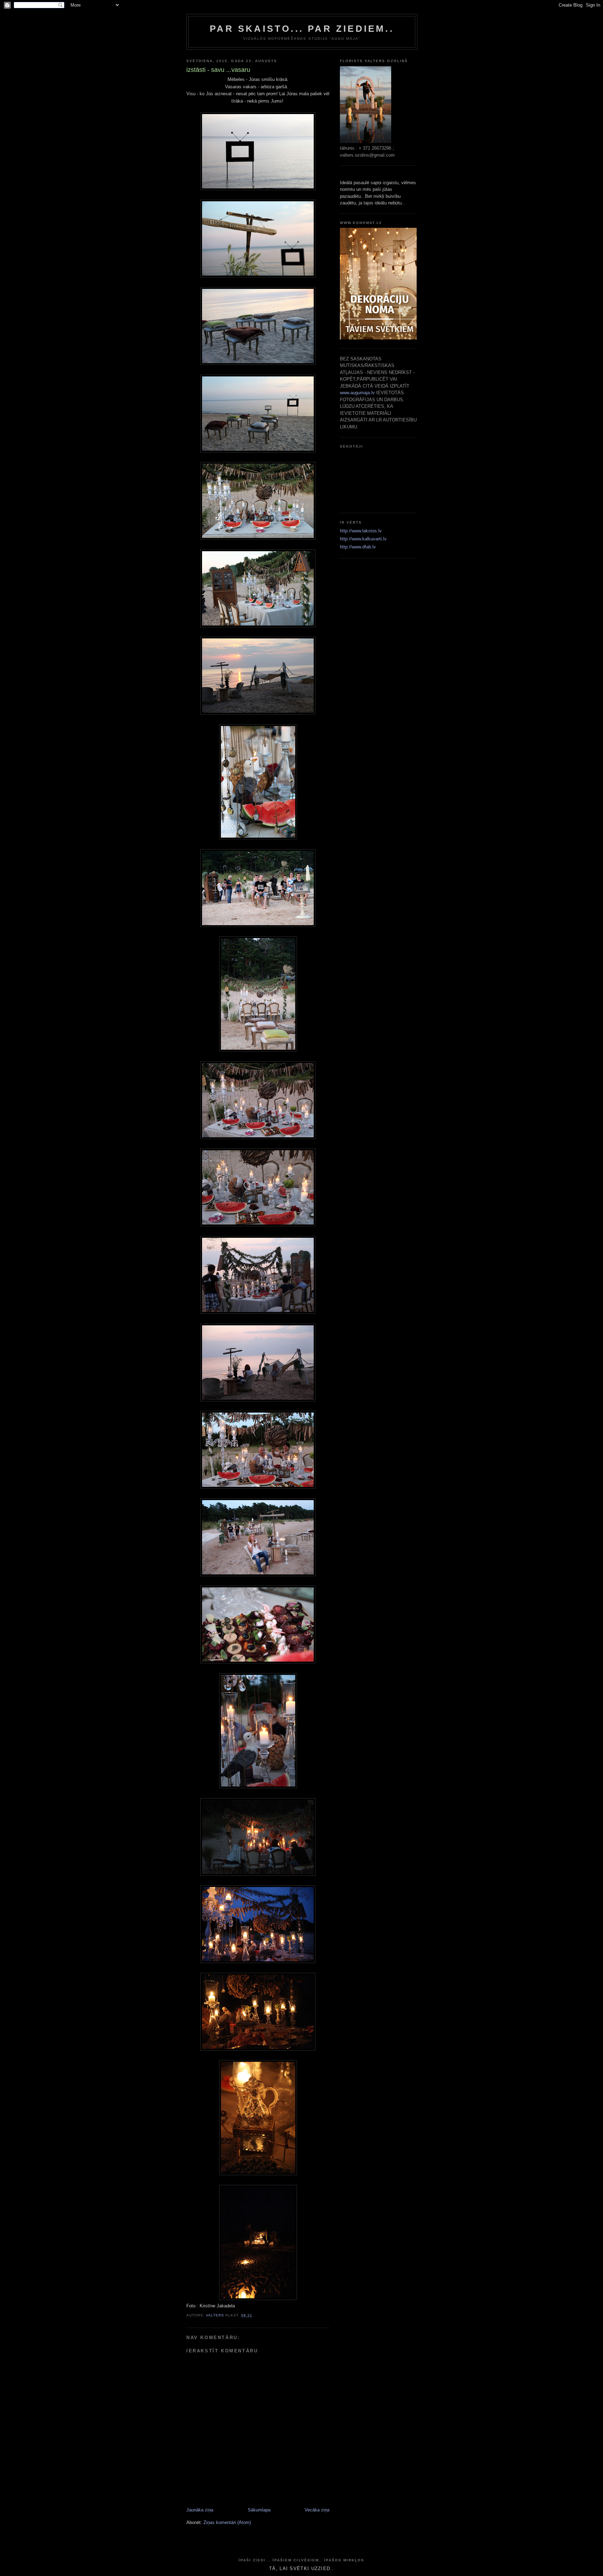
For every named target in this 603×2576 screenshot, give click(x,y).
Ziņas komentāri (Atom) (227, 2522)
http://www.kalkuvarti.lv (363, 539)
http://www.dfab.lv (358, 547)
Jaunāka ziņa (200, 2510)
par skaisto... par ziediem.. (302, 29)
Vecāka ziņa (317, 2510)
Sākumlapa (259, 2510)
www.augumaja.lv (357, 393)
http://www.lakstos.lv (361, 531)
